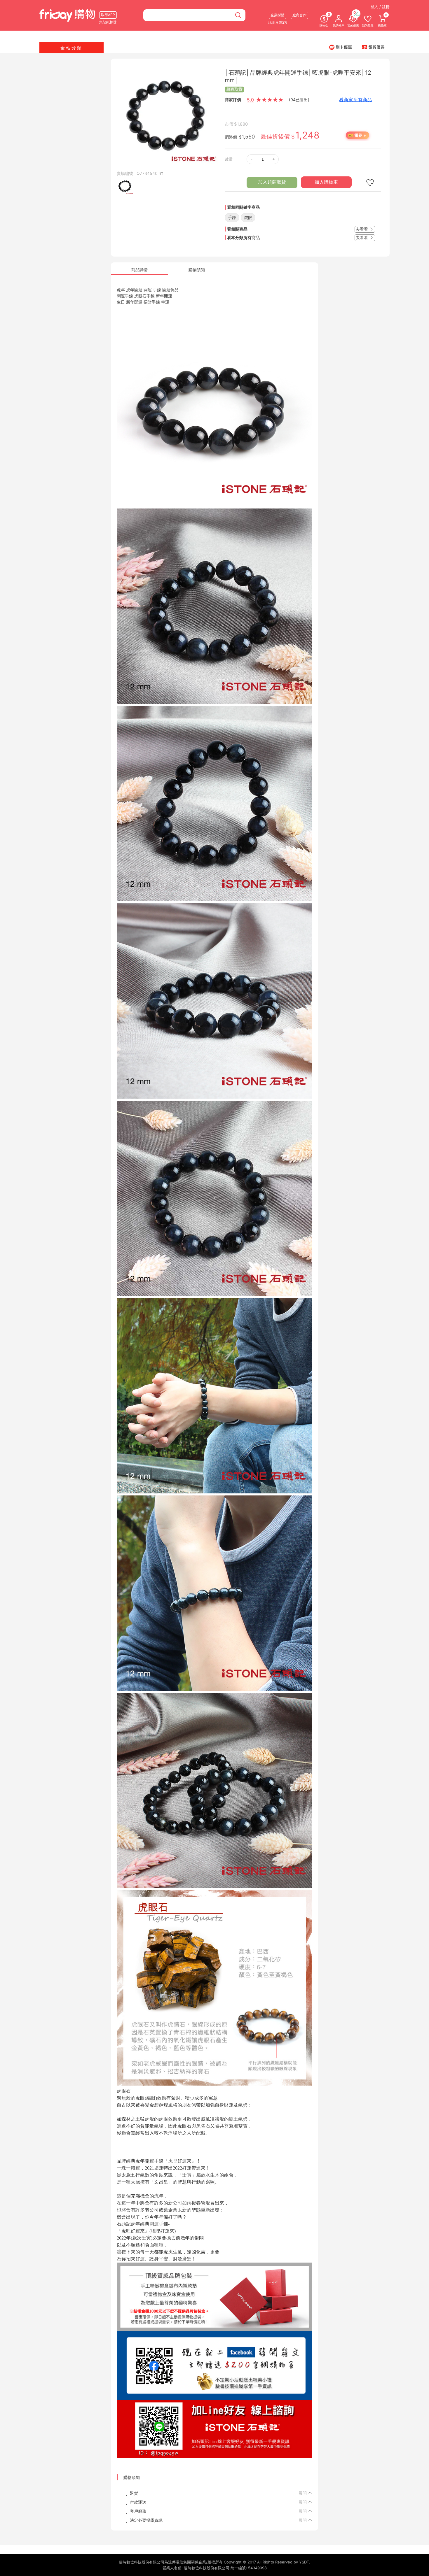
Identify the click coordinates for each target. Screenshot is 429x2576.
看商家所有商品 (356, 100)
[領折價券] (373, 47)
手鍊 (232, 217)
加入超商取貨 (272, 182)
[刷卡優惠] (341, 47)
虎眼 (248, 217)
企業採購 (278, 15)
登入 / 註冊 (380, 7)
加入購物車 (326, 182)
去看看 (362, 229)
